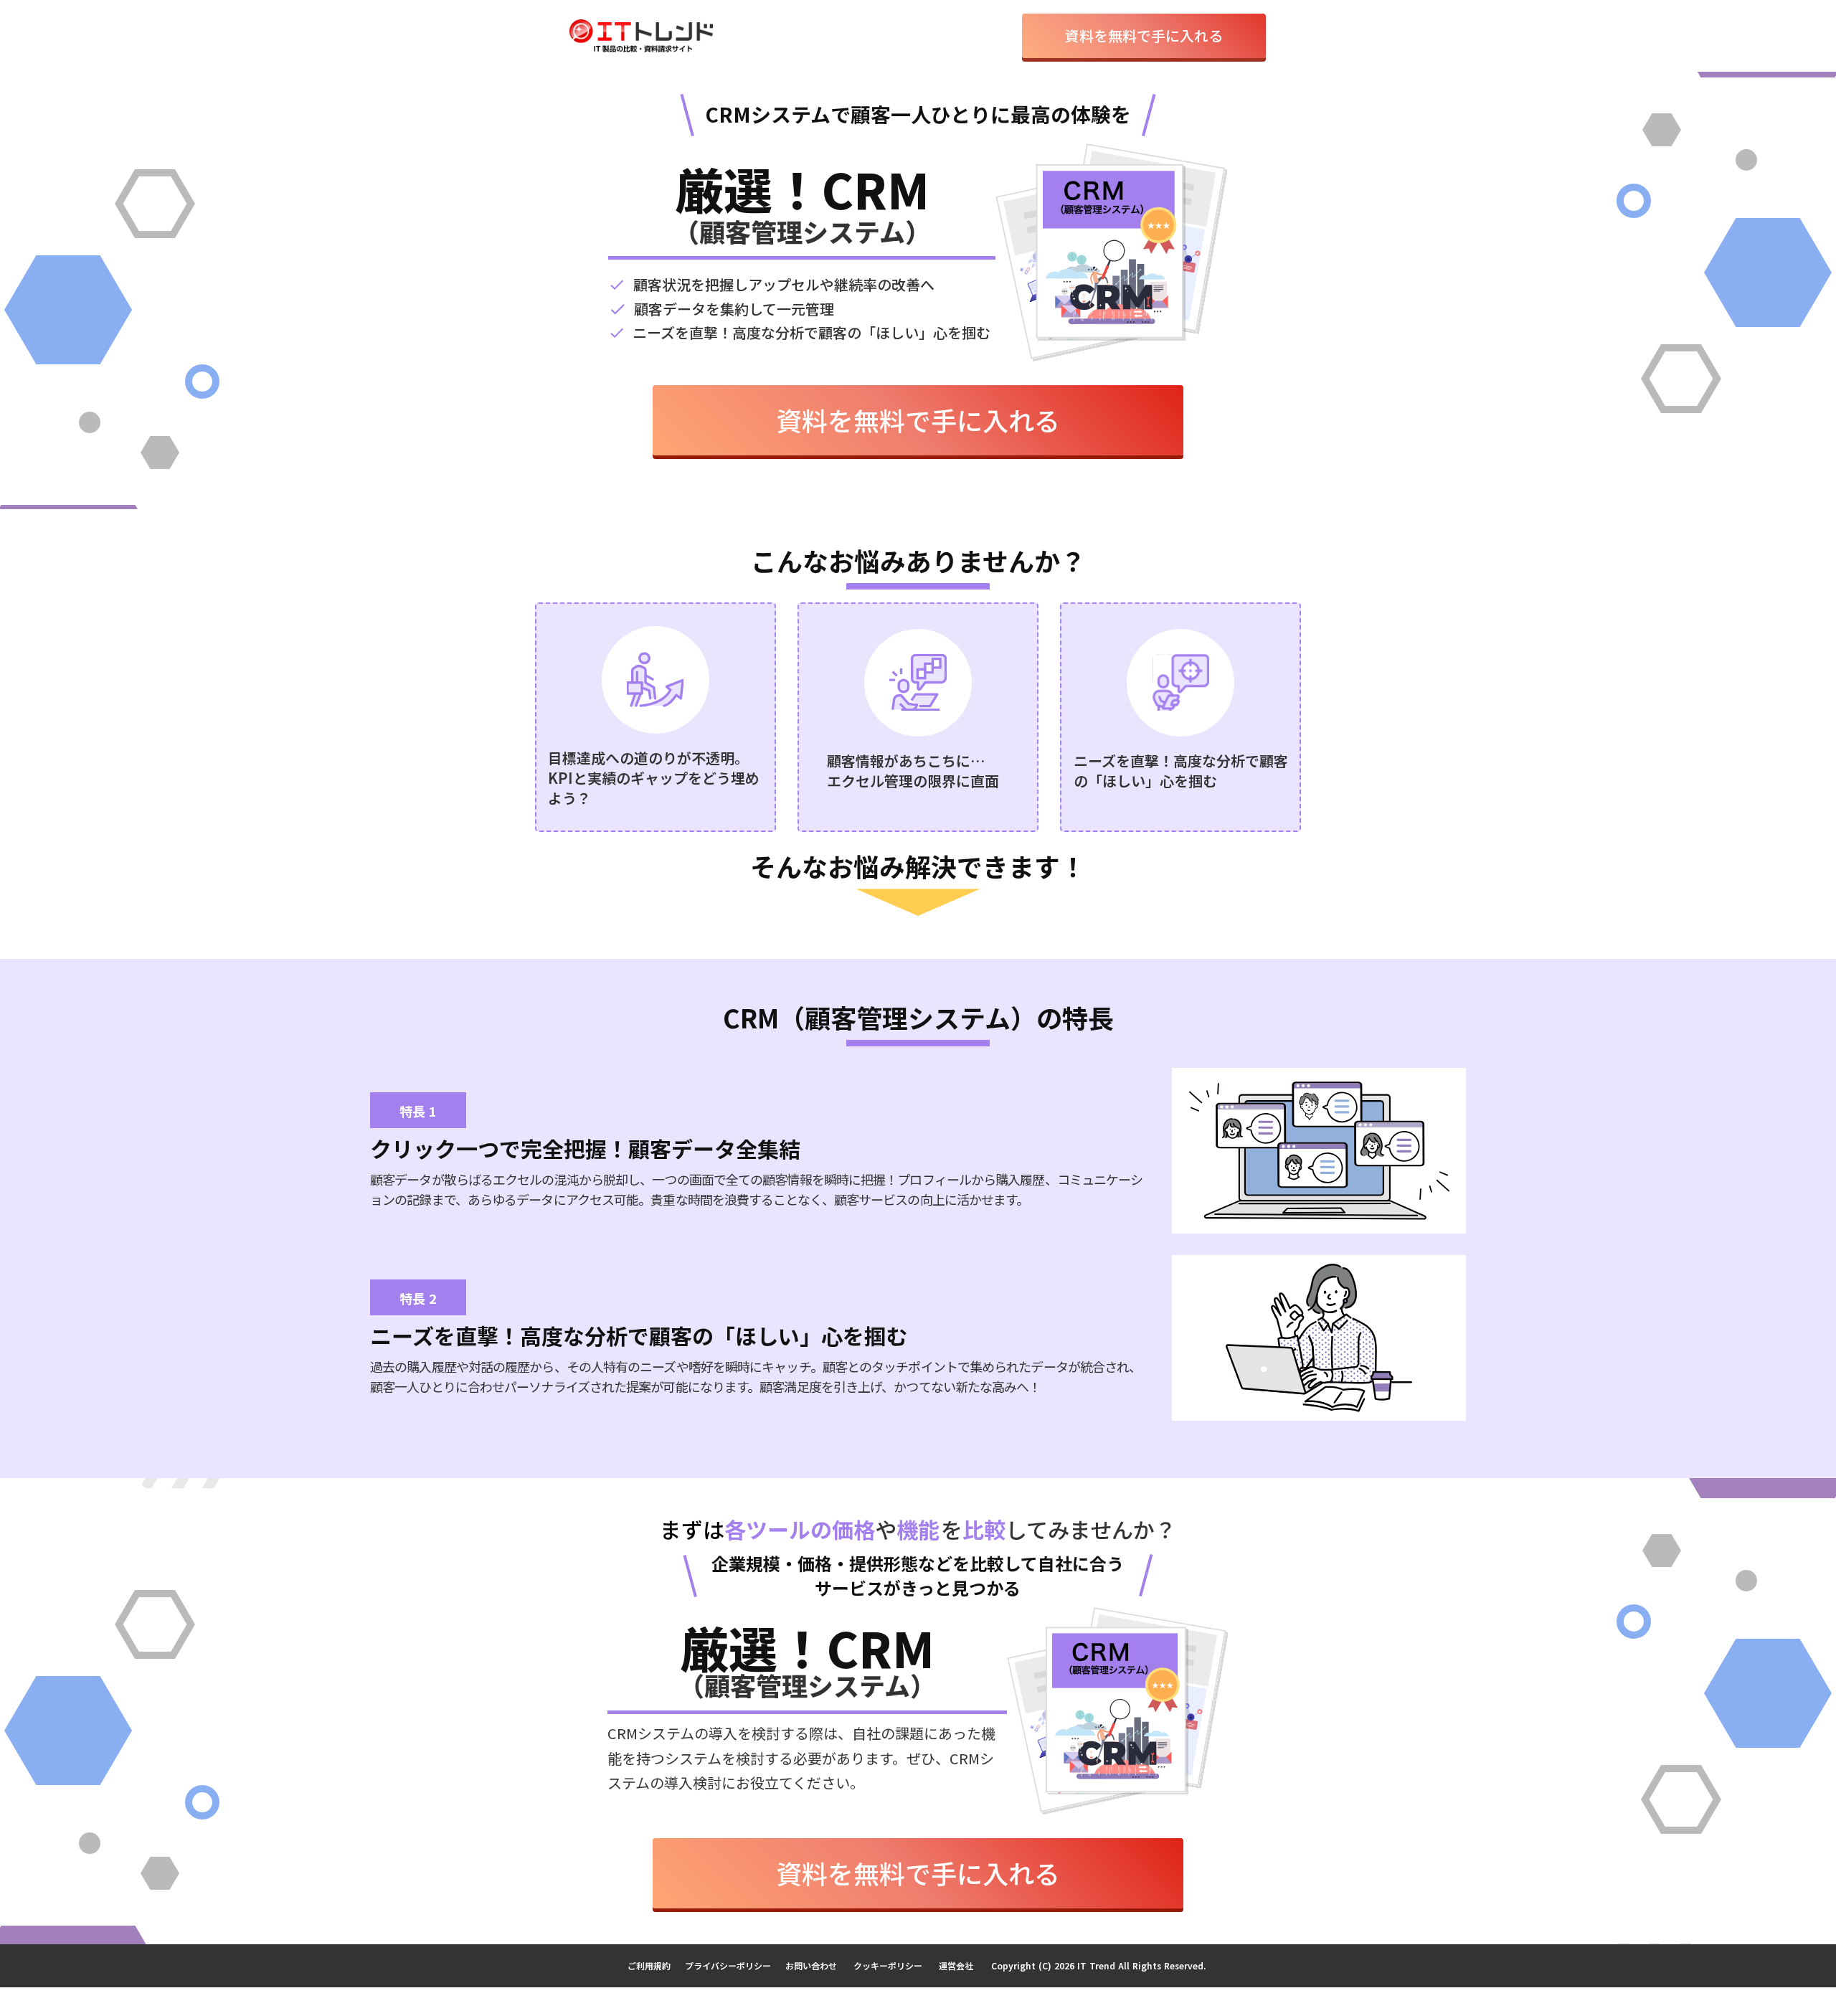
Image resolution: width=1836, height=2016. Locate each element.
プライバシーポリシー (728, 1965)
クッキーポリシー (888, 1965)
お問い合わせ (811, 1965)
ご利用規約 (649, 1965)
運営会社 (956, 1965)
